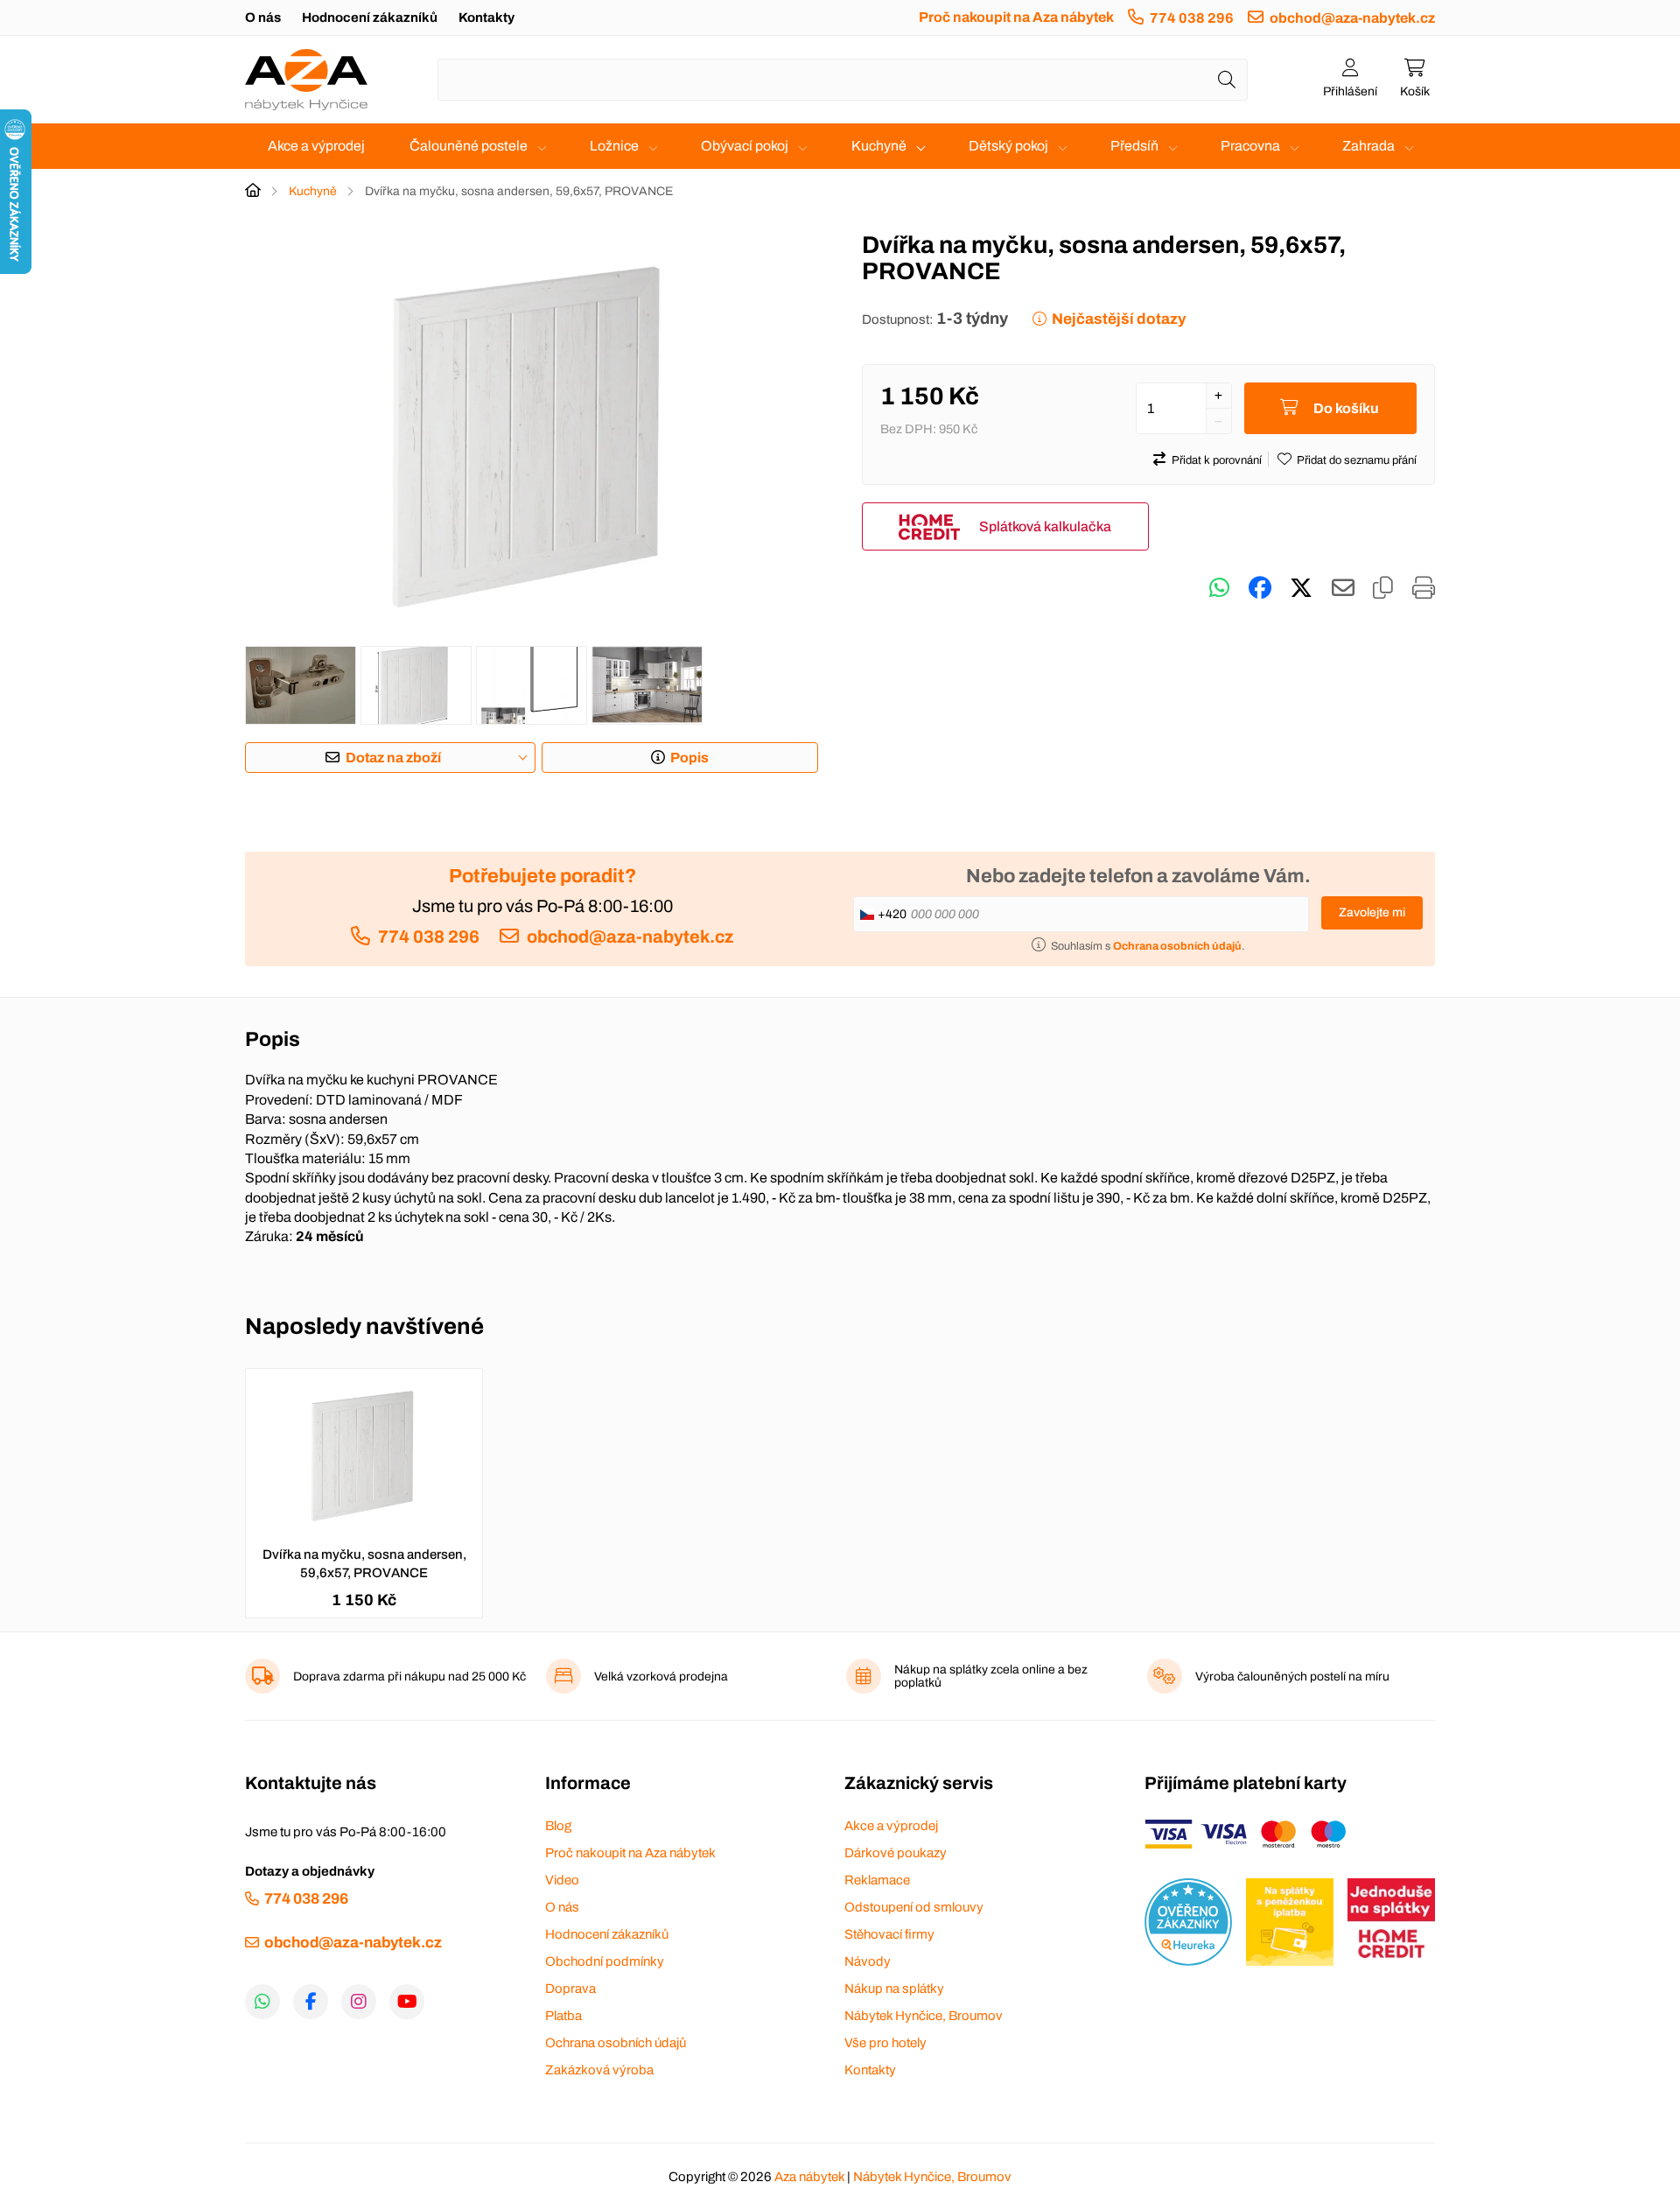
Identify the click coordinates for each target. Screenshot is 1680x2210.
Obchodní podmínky (605, 1961)
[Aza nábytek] (306, 80)
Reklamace (877, 1880)
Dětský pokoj (1008, 146)
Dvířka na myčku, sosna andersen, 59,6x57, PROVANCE (364, 1564)
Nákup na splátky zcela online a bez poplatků (991, 1676)
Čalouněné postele (469, 146)
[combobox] (843, 80)
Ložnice (614, 146)
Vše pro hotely (885, 2043)
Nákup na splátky (894, 1989)
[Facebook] (311, 2002)
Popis (689, 758)
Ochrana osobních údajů (616, 2043)
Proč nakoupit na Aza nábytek (1016, 17)
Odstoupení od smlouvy (914, 1907)
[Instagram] (359, 2002)
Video (562, 1880)
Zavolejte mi (1372, 912)
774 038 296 (1192, 18)
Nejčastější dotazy (1119, 319)
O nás (263, 18)
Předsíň (1134, 146)
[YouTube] (407, 2002)
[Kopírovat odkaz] (1383, 588)
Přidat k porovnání (1217, 460)
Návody (868, 1961)
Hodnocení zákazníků (370, 18)
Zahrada (1368, 146)
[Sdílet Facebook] (1260, 588)
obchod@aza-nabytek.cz (1352, 18)
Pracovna (1250, 146)
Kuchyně (879, 146)
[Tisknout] (1424, 588)
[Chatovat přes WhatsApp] (1219, 588)
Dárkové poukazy (896, 1853)
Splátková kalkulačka (1045, 526)
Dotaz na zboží (393, 758)
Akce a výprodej (316, 146)
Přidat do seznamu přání (1357, 460)
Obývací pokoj (745, 146)
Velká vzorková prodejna (661, 1677)
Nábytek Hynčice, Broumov (924, 2016)
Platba (563, 2016)
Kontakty (486, 18)
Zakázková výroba (599, 2070)
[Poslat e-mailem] (1343, 588)
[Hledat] (1227, 80)
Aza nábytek (809, 2177)
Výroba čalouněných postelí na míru (1292, 1677)
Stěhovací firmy (889, 1934)
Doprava (570, 1989)
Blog (558, 1826)
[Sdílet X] (1301, 588)
